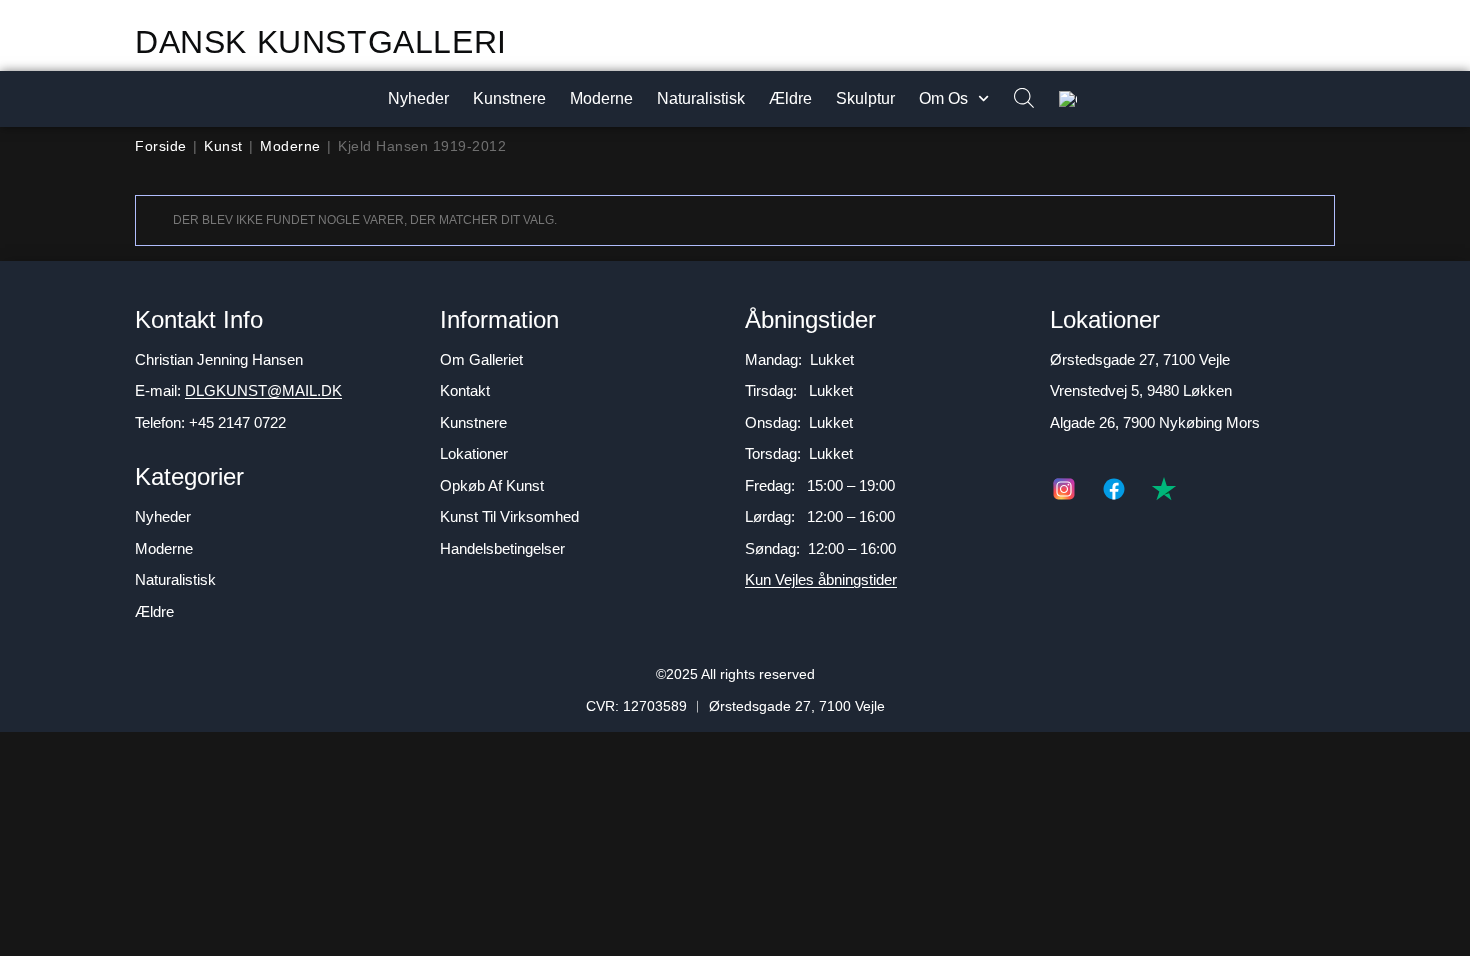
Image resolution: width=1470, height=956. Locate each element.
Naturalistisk (701, 98)
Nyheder (418, 98)
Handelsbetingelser (502, 548)
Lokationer (474, 453)
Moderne (601, 98)
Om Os (943, 98)
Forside (161, 146)
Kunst (223, 146)
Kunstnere (509, 98)
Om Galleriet (481, 359)
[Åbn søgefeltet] (1014, 99)
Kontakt (465, 390)
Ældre (790, 98)
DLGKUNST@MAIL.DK (263, 390)
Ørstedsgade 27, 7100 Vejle (1140, 359)
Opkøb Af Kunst (492, 485)
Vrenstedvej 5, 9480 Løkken (1141, 390)
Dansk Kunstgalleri (321, 42)
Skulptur (865, 98)
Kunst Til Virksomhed (509, 516)
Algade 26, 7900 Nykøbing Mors (1155, 422)
